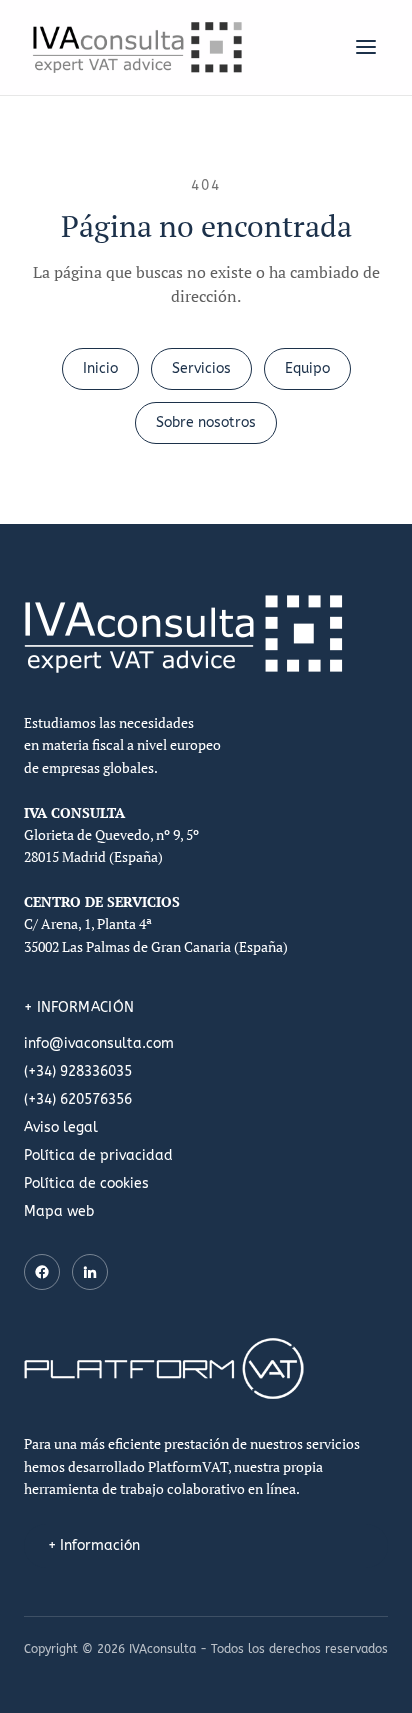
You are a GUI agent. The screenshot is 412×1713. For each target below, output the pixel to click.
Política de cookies (86, 1183)
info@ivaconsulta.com (99, 1043)
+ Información (94, 1545)
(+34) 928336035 (78, 1071)
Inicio (100, 368)
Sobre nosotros (206, 422)
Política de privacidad (98, 1155)
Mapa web (59, 1211)
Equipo (307, 368)
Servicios (201, 368)
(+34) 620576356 (78, 1099)
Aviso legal (61, 1127)
